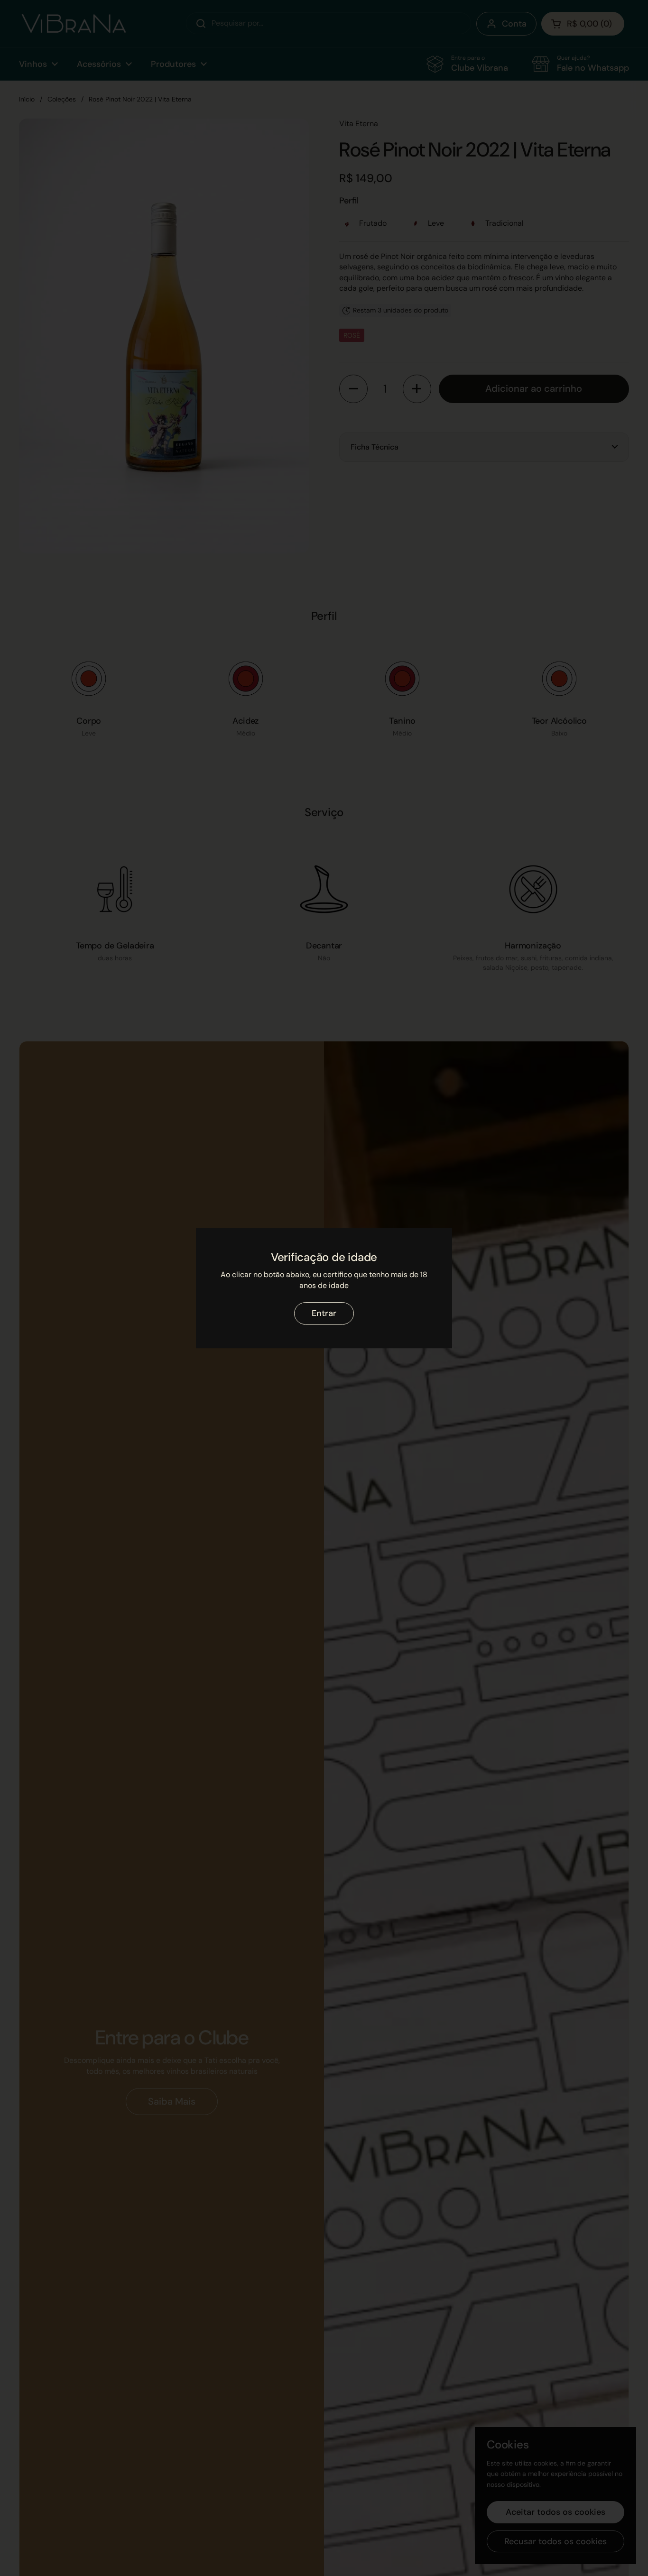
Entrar (324, 1313)
